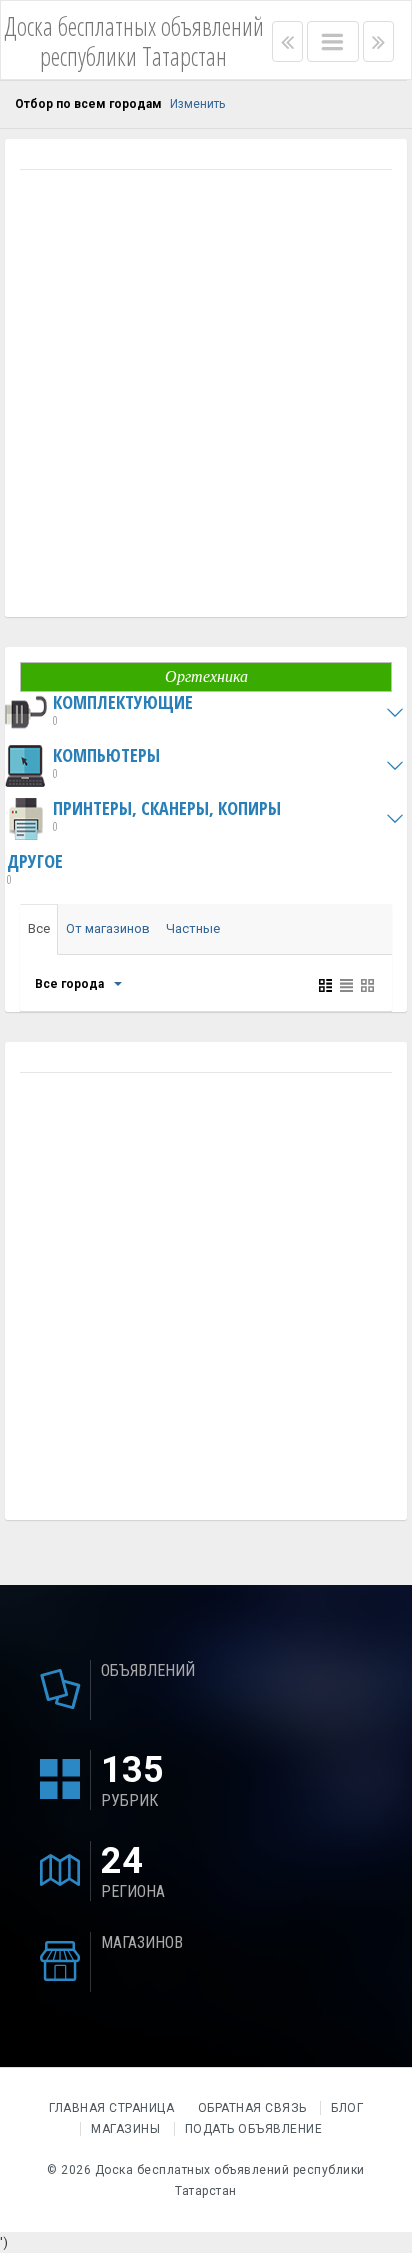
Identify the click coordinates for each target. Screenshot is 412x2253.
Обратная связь (252, 2108)
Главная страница (113, 2108)
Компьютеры (106, 763)
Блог (347, 2108)
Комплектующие (123, 710)
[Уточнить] (117, 984)
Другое (35, 869)
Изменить (197, 104)
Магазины (125, 2129)
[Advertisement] (206, 396)
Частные (193, 928)
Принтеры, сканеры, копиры (167, 816)
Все (39, 928)
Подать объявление (254, 2129)
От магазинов (108, 928)
